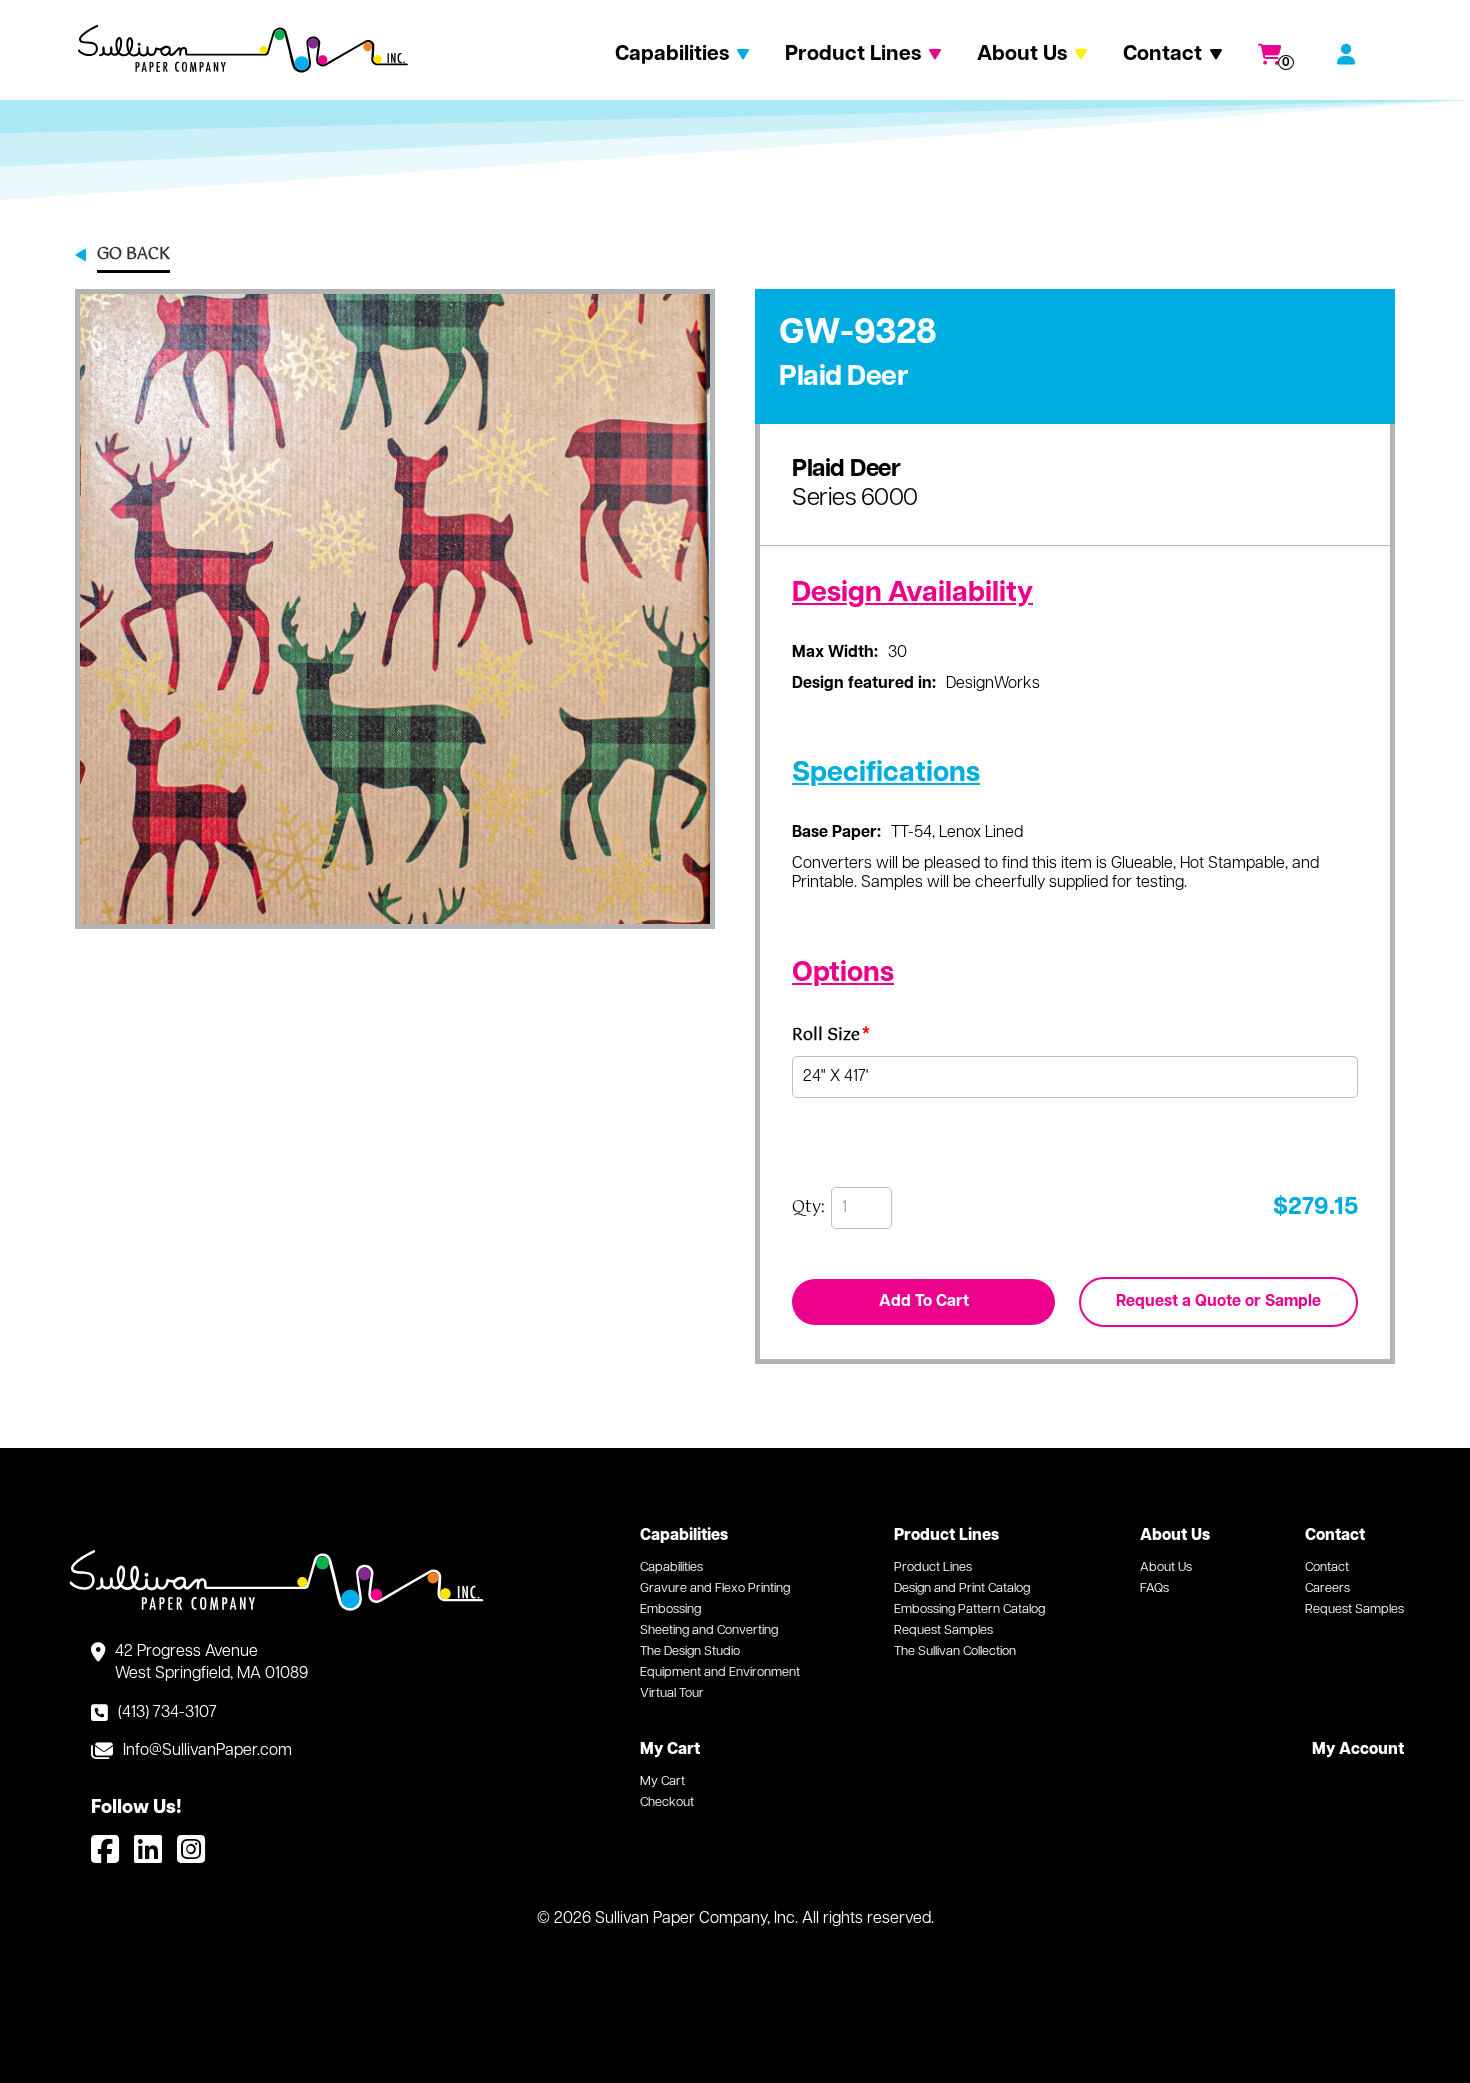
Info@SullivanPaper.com (207, 1751)
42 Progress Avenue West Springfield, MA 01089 (211, 1663)
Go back (133, 256)
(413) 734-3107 (167, 1713)
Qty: (808, 1208)
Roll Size (831, 1038)
